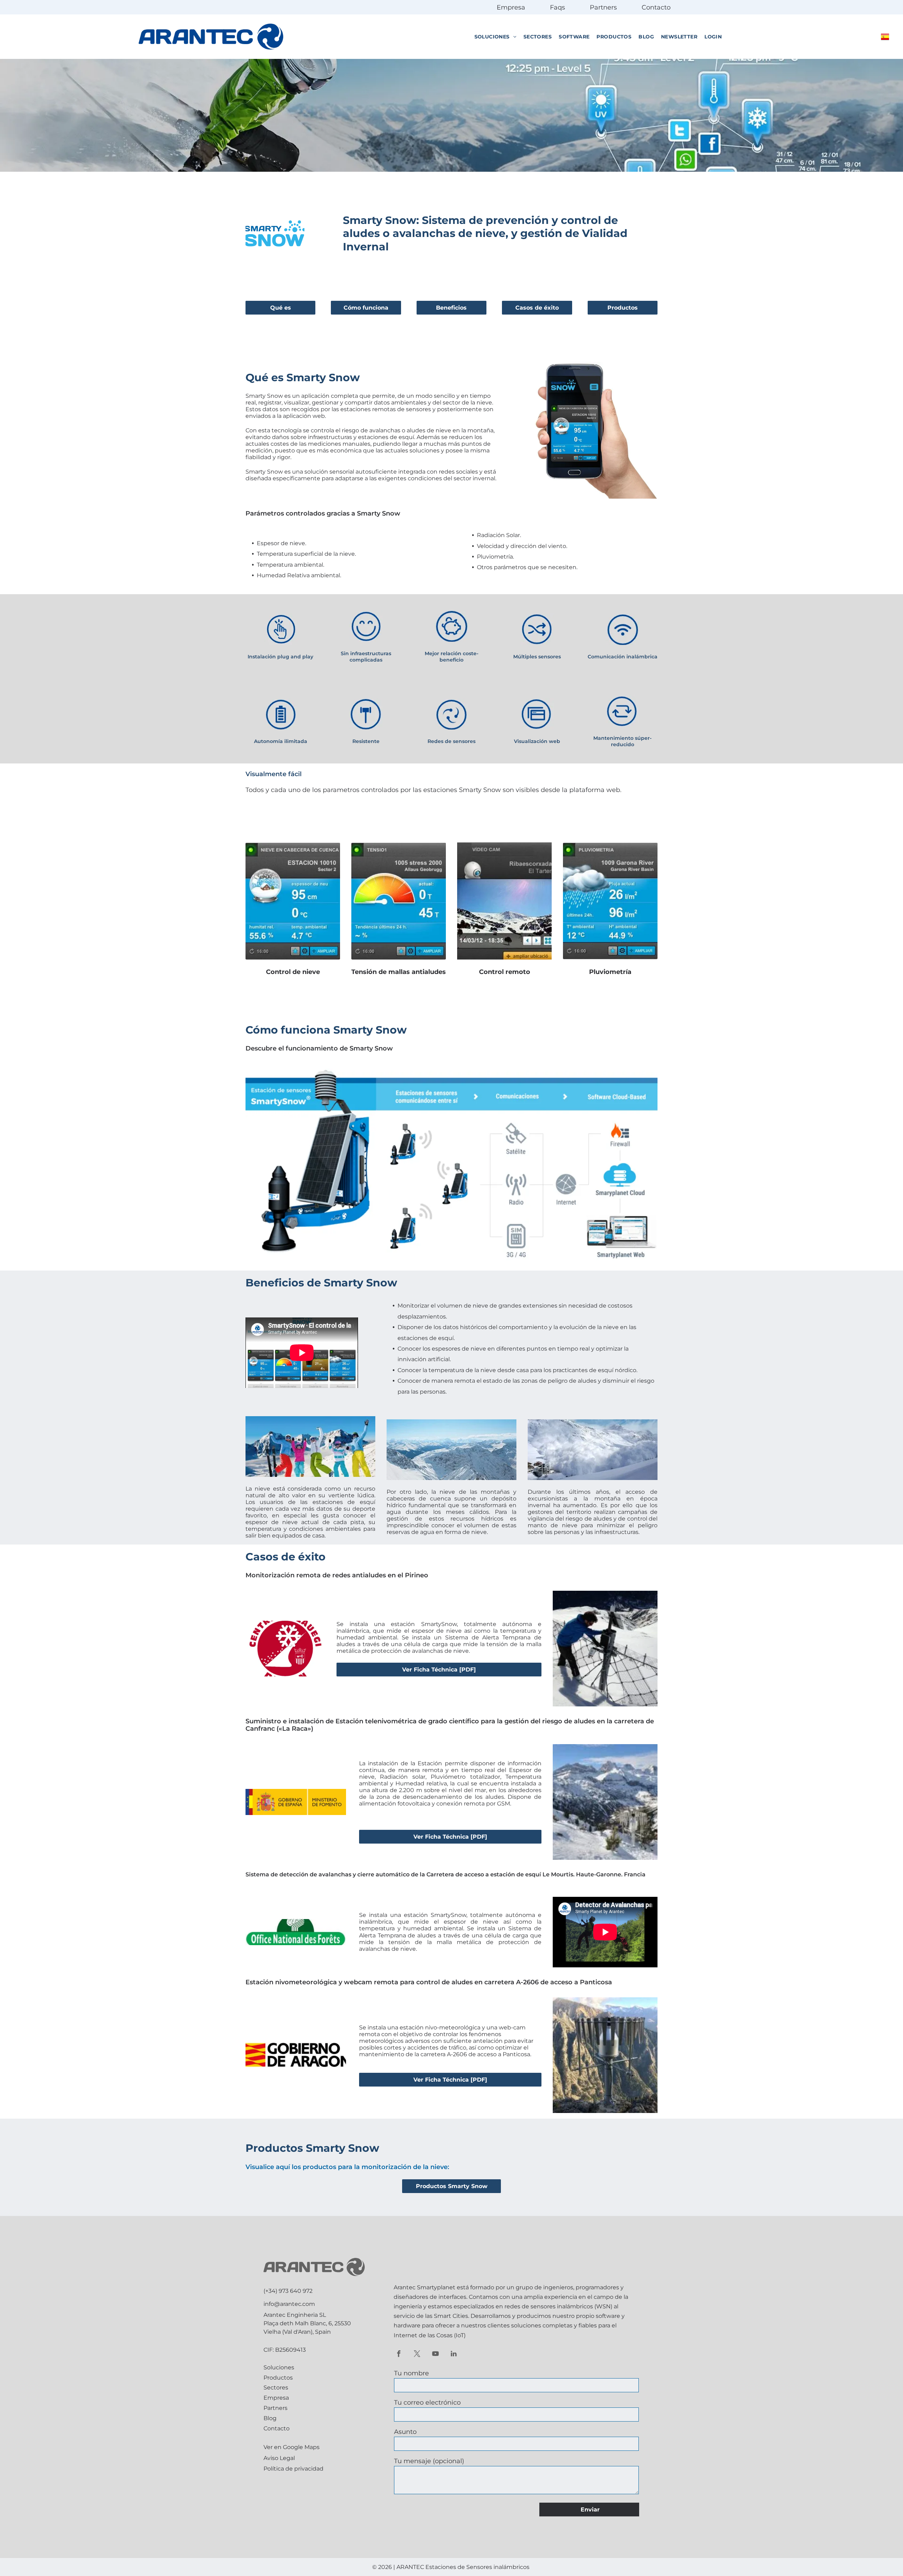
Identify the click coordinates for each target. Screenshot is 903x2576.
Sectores (276, 2388)
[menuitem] (495, 37)
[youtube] (435, 2355)
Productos (278, 2378)
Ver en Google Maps (292, 2447)
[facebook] (399, 2355)
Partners (603, 7)
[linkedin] (454, 2355)
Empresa (511, 7)
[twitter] (417, 2355)
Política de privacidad (293, 2469)
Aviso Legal (279, 2458)
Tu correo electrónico (427, 2403)
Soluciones (279, 2367)
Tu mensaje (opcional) (429, 2461)
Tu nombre (411, 2373)
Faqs (557, 7)
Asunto (405, 2432)
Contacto (656, 7)
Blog (270, 2418)
